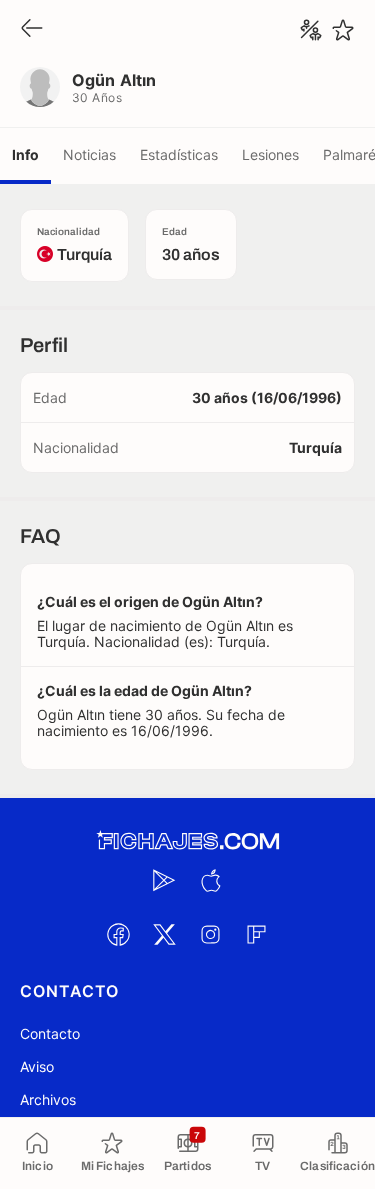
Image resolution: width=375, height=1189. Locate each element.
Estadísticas (179, 154)
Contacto (50, 1033)
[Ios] (211, 880)
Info (25, 154)
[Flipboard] (257, 934)
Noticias (89, 154)
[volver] (32, 29)
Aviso (37, 1066)
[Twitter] (165, 934)
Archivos (48, 1099)
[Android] (165, 880)
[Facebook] (119, 934)
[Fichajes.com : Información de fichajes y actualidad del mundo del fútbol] (188, 841)
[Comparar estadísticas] (311, 30)
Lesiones (270, 154)
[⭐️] (343, 30)
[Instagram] (211, 934)
